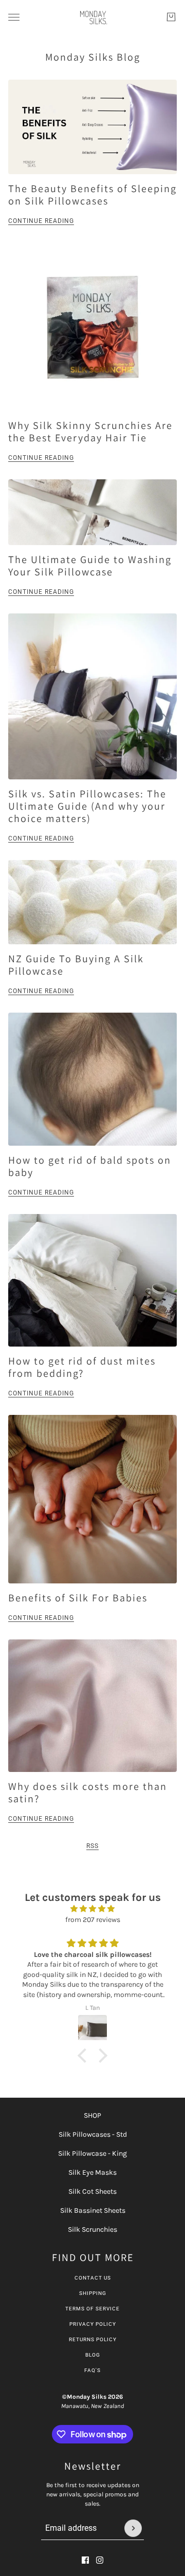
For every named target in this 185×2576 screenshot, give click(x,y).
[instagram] (100, 2560)
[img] (92, 1909)
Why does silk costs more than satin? (88, 1793)
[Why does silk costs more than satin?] (92, 1706)
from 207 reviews (93, 1920)
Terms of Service (92, 2309)
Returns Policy (93, 2339)
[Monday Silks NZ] (93, 17)
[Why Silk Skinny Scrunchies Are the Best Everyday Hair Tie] (92, 327)
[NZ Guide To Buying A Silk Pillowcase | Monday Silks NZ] (92, 902)
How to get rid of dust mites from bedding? (82, 1367)
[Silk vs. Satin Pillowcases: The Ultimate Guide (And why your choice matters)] (92, 696)
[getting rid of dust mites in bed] (92, 1280)
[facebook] (85, 2560)
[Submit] (133, 2528)
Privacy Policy (93, 2324)
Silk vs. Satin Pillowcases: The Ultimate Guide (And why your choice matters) (87, 806)
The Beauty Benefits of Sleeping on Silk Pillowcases (92, 195)
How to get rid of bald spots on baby (90, 1166)
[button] (85, 2056)
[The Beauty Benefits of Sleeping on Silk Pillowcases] (92, 127)
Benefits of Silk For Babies (78, 1598)
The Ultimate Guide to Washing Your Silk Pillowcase (90, 566)
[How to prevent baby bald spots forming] (92, 1079)
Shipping (93, 2293)
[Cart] (171, 17)
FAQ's (92, 2370)
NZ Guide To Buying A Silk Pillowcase (76, 965)
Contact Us (93, 2278)
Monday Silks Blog (93, 57)
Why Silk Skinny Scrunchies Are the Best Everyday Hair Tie (90, 432)
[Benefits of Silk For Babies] (92, 1499)
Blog (93, 2355)
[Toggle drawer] (14, 17)
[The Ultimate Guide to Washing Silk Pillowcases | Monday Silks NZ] (92, 512)
